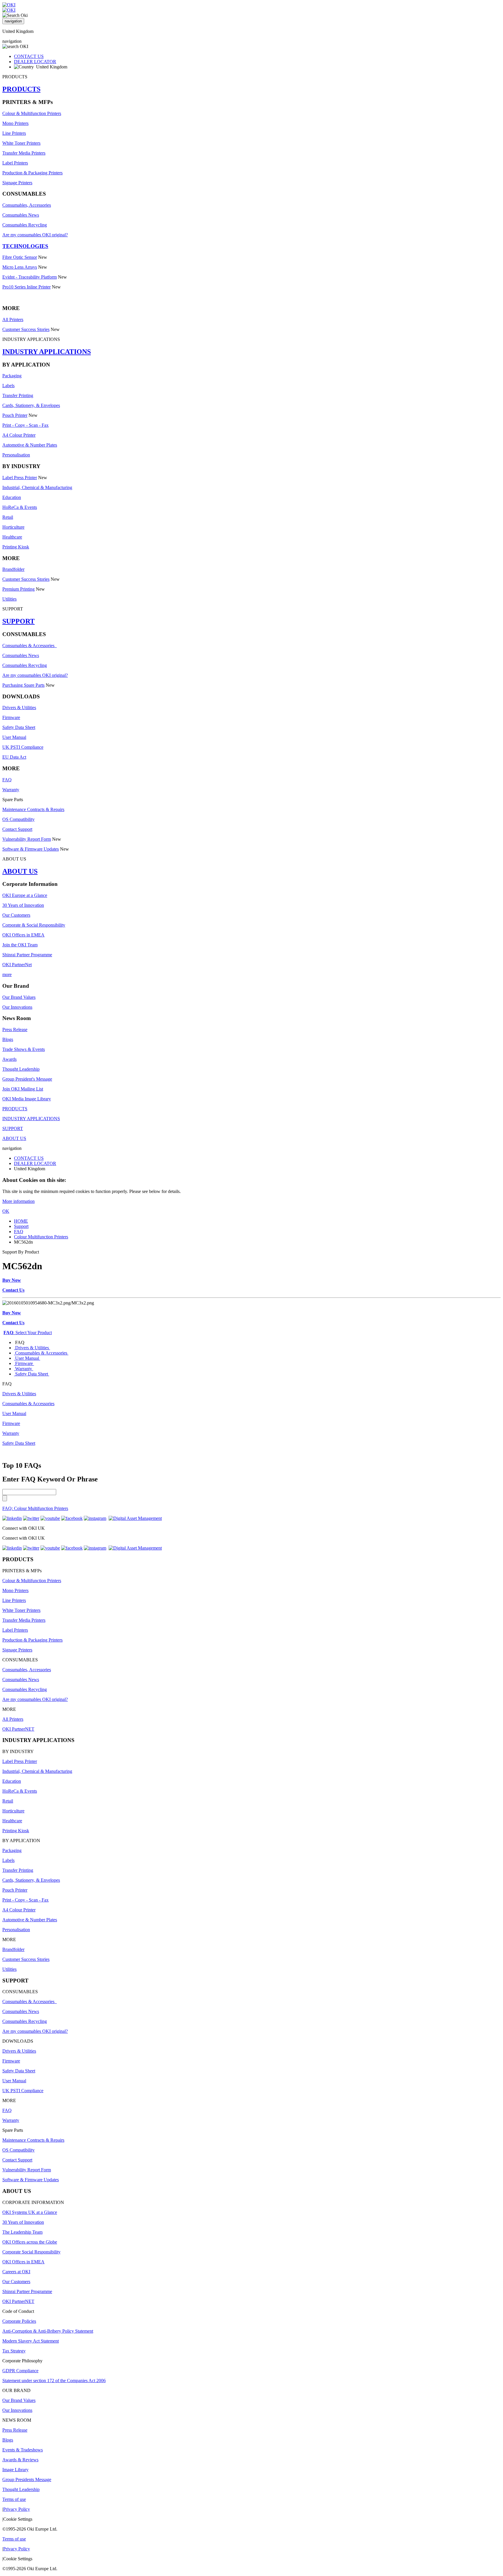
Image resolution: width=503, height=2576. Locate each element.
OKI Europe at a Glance (25, 895)
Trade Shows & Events (24, 1049)
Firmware (11, 717)
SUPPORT (18, 621)
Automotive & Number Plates (30, 445)
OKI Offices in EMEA (23, 935)
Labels (8, 386)
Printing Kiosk (16, 547)
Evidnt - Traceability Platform (30, 277)
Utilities (9, 599)
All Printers (13, 319)
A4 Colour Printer (19, 435)
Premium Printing (18, 589)
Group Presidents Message (27, 2479)
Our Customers (16, 915)
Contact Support (17, 829)
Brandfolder (13, 569)
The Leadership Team (22, 2232)
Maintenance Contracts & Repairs (33, 809)
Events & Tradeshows (23, 2450)
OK (6, 1211)
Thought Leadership (21, 1069)
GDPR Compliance (20, 2371)
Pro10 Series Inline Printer (26, 287)
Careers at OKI (16, 2272)
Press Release (15, 1029)
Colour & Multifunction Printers (32, 113)
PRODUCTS (21, 89)
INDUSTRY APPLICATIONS (47, 352)
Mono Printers (15, 123)
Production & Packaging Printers (32, 173)
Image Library (15, 2470)
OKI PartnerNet (17, 965)
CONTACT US (29, 56)
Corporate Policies (19, 2321)
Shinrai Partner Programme (27, 955)
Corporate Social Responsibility (31, 2252)
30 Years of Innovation (23, 905)
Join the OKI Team (20, 945)
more (7, 974)
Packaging (12, 376)
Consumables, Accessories (27, 205)
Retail (8, 517)
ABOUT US (20, 871)
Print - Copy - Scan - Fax (25, 425)
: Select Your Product (28, 1333)
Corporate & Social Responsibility (34, 925)
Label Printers (15, 163)
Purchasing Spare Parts (23, 685)
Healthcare (12, 537)
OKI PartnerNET (18, 1729)
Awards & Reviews (20, 2460)
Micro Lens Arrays (20, 267)
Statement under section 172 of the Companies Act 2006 (54, 2381)
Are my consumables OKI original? (35, 235)
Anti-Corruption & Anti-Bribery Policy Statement (48, 2331)
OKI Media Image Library (27, 1099)
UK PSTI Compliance (23, 747)
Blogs (8, 1039)
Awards (9, 1059)
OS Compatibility (18, 819)
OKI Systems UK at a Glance (30, 2212)
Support (21, 1226)
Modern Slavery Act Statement (31, 2341)
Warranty (11, 790)
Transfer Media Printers (24, 153)
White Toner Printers (21, 143)
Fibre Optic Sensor (20, 257)
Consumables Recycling (25, 225)
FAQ (7, 780)
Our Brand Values (19, 997)
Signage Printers (17, 183)
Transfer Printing (18, 395)
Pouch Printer (15, 415)
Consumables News (21, 215)
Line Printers (14, 133)
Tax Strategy (14, 2351)
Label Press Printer (20, 478)
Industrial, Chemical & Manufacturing (37, 487)
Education (12, 497)
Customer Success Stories (26, 329)
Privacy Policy (17, 2509)
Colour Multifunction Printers (41, 1237)
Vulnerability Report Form (27, 839)
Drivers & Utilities (19, 708)
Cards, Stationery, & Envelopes (31, 405)
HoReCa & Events (20, 507)
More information (18, 1201)
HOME (21, 1221)
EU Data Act (14, 757)
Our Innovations (17, 1007)
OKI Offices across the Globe (30, 2242)
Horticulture (13, 527)
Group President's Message (27, 1079)
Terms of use (14, 2499)
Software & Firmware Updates (31, 849)
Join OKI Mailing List (23, 1089)
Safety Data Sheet (19, 727)
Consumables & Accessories (30, 646)
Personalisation (16, 455)
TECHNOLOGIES (25, 246)
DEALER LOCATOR (35, 62)
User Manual (14, 737)
